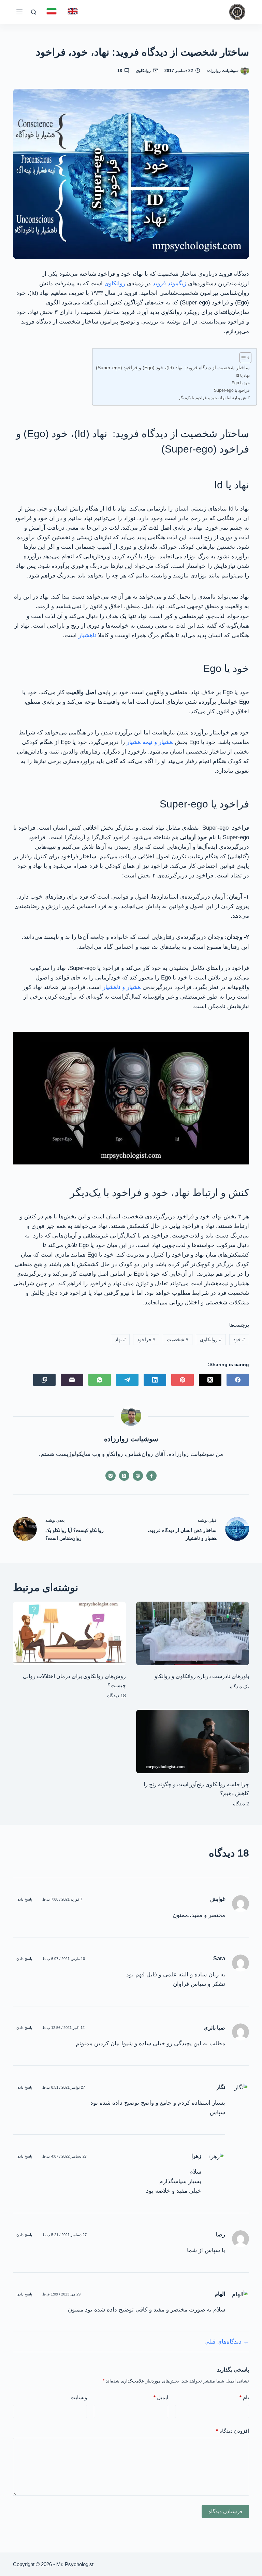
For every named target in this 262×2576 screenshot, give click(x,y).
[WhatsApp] (100, 1380)
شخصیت (178, 1340)
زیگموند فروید (169, 283)
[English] (73, 11)
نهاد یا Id (243, 375)
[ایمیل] (72, 1380)
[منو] (19, 12)
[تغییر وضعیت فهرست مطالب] (242, 358)
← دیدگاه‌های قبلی (227, 2342)
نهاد (120, 1340)
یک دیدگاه (239, 1687)
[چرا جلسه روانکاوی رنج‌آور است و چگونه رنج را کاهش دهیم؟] (193, 1742)
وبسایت (79, 2397)
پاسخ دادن (24, 1899)
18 (120, 71)
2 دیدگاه (241, 1804)
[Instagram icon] (111, 1476)
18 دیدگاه (117, 1695)
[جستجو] (34, 12)
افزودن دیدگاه (232, 2431)
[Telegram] (127, 1380)
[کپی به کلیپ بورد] (44, 1380)
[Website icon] (138, 1476)
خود (239, 1340)
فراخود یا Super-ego (232, 390)
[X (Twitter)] (210, 1380)
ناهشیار (87, 635)
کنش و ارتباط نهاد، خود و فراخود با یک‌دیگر (214, 398)
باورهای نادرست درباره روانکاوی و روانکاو (202, 1676)
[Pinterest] (183, 1380)
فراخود (146, 1340)
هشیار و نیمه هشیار (150, 742)
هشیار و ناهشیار (122, 987)
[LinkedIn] (155, 1380)
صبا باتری (214, 2028)
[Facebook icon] (151, 1476)
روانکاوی (143, 71)
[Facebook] (238, 1380)
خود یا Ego (241, 383)
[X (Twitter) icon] (124, 1476)
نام (244, 2397)
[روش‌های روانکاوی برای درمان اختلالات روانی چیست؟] (69, 1633)
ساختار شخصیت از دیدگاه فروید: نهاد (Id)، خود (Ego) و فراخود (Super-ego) (173, 368)
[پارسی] (52, 11)
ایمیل (161, 2397)
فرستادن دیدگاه (225, 2511)
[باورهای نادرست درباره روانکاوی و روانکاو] (193, 1633)
